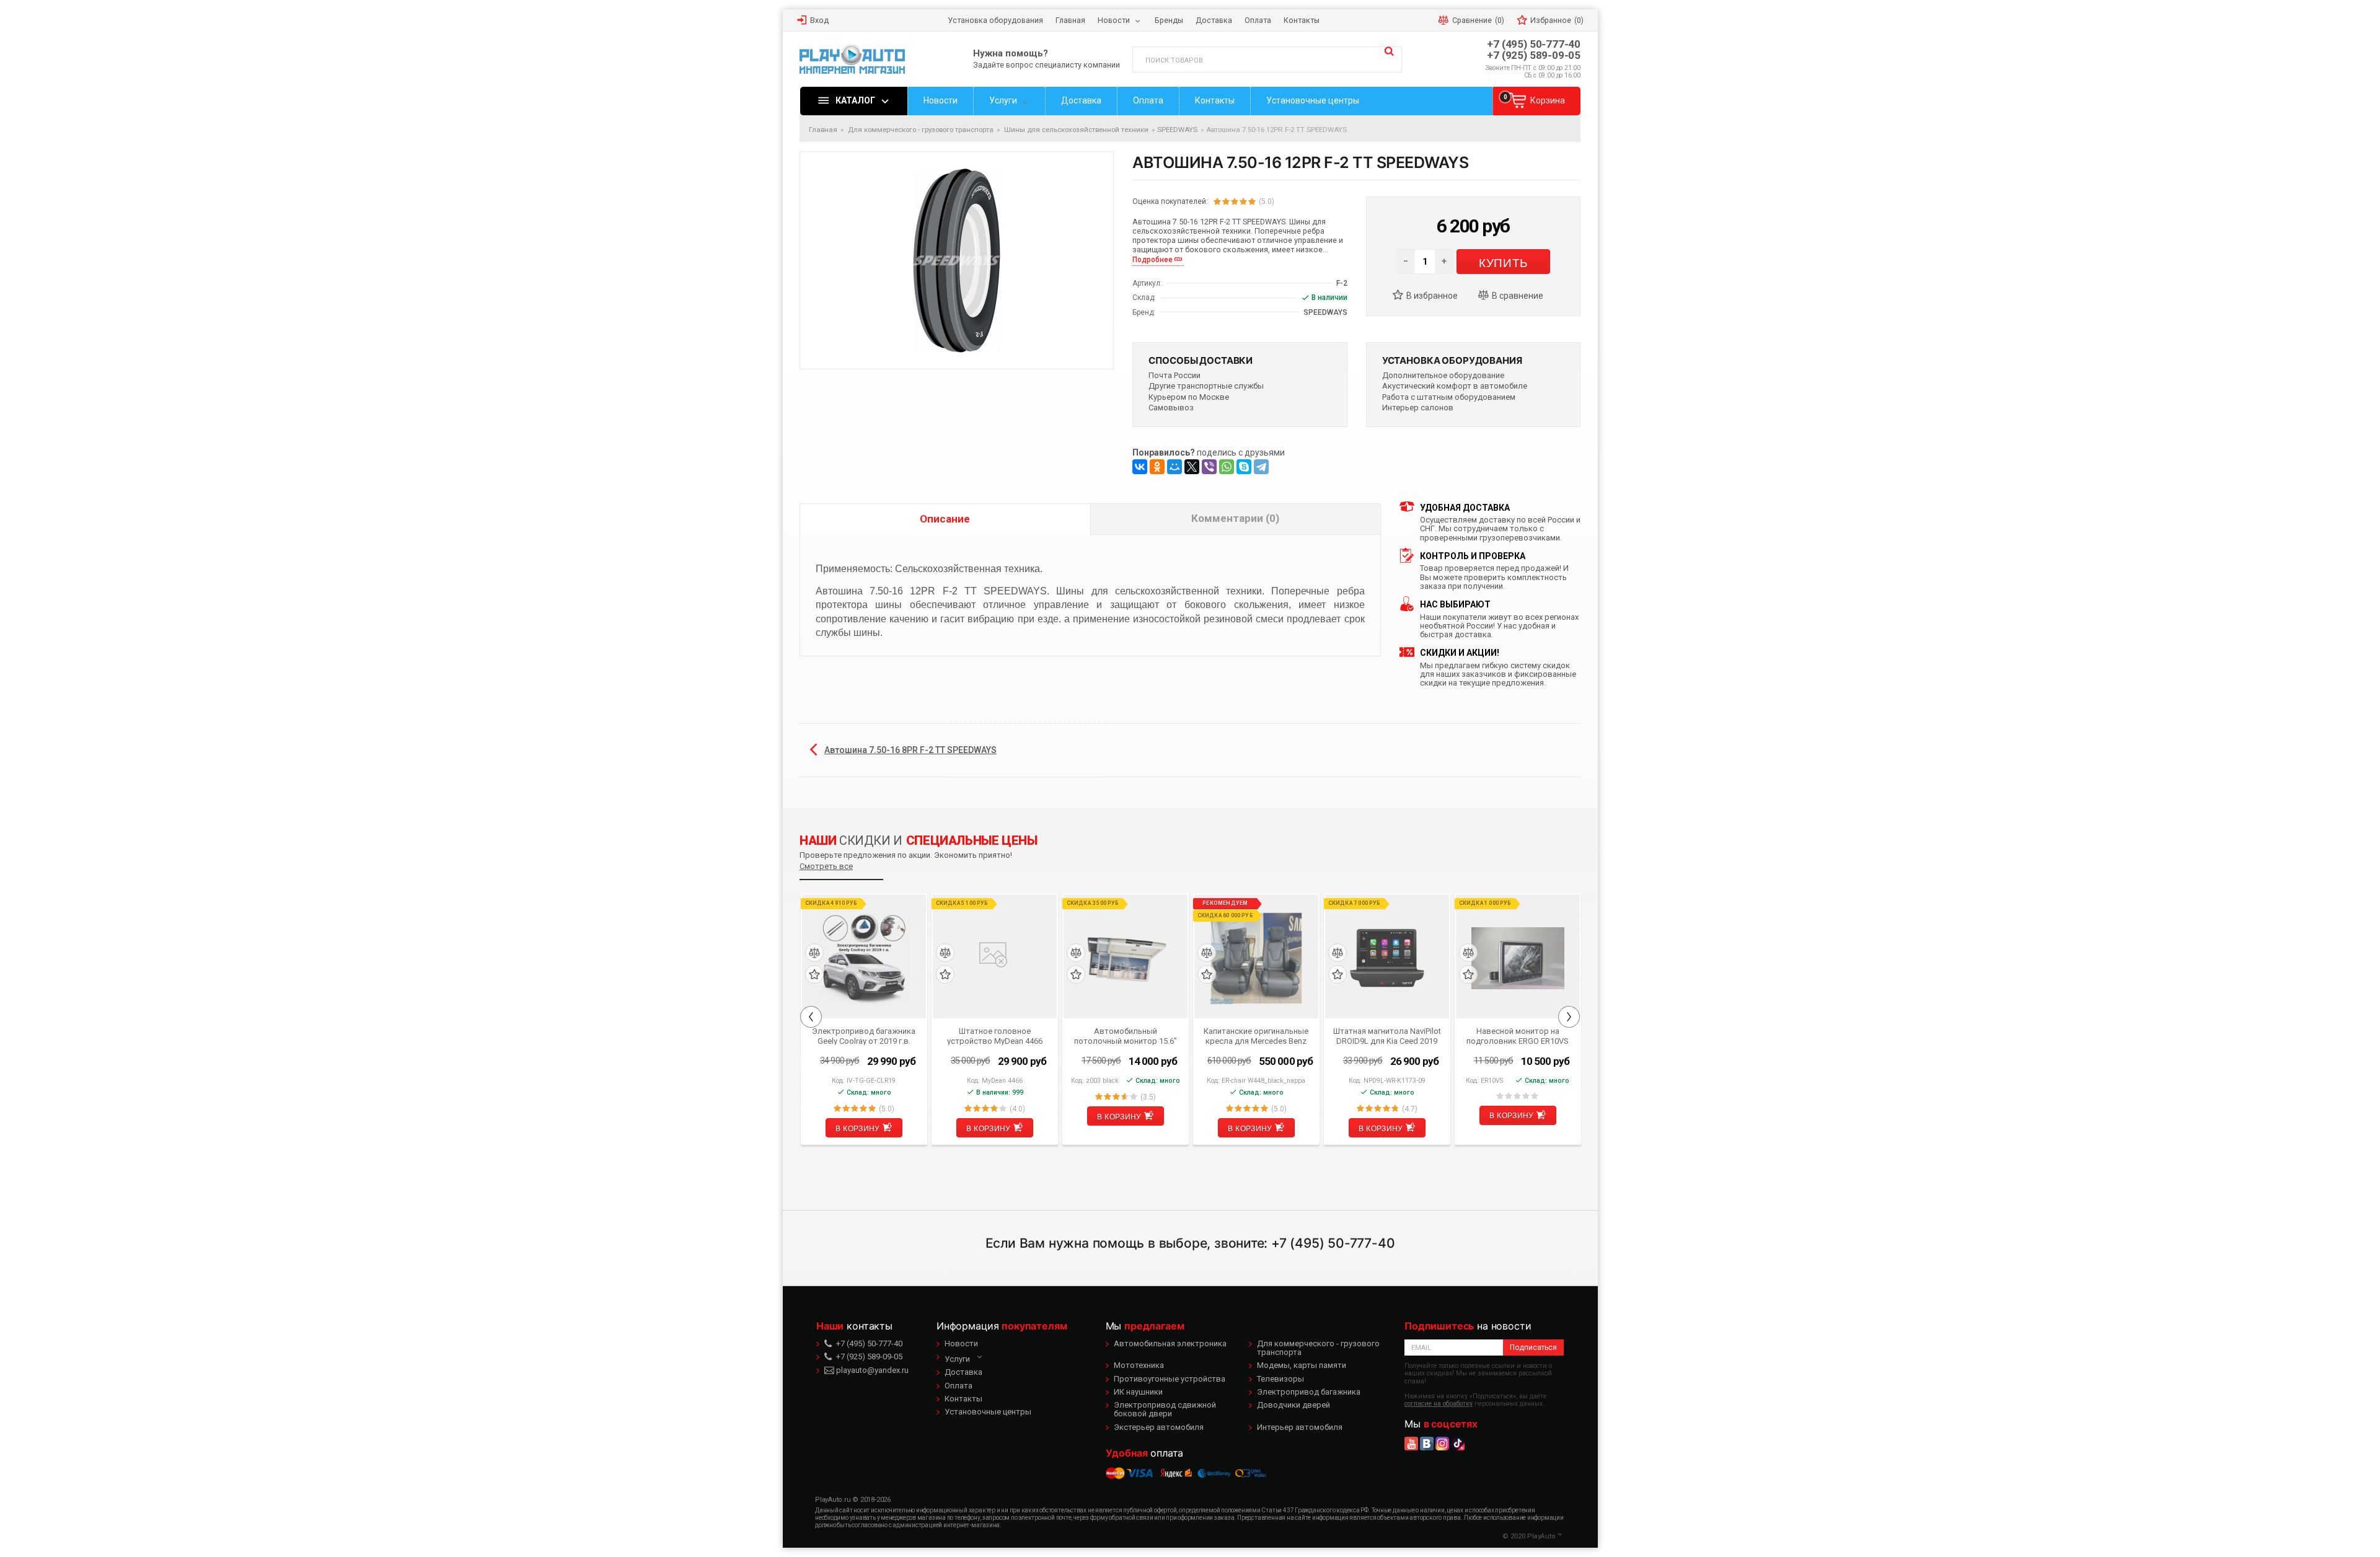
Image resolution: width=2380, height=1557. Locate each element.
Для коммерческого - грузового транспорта (1318, 1348)
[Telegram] (1261, 467)
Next (1569, 1017)
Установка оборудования (1452, 360)
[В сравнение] (1516, 296)
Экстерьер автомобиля (1159, 1427)
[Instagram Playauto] (1442, 1444)
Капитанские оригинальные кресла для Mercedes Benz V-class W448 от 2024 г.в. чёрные (1256, 1036)
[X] (1192, 467)
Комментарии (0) (1235, 518)
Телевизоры (1280, 1379)
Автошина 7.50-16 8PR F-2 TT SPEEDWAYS (910, 750)
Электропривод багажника (1309, 1392)
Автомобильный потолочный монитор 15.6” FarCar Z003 (1126, 1036)
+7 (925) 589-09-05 (1534, 55)
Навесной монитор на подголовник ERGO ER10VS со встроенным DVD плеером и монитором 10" (1518, 1036)
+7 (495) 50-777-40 (1534, 44)
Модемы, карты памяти (1302, 1365)
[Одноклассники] (1157, 467)
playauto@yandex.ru (871, 1370)
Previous (811, 1017)
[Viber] (1209, 467)
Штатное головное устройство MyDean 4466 (995, 1036)
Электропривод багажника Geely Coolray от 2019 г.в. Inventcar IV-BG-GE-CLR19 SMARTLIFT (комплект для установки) (864, 1036)
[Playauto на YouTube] (1411, 1444)
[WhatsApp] (1227, 467)
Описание (945, 519)
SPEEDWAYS (1177, 130)
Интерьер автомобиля (1300, 1427)
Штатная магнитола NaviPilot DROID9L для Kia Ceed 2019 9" (1387, 1036)
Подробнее (1153, 260)
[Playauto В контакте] (1427, 1444)
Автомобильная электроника (1170, 1343)
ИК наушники (1138, 1392)
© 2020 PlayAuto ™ (1532, 1536)
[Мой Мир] (1175, 467)
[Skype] (1244, 467)
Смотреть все (826, 866)
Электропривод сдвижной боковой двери (1165, 1409)
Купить (1503, 262)
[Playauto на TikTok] (1458, 1444)
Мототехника (1139, 1365)
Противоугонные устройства (1170, 1379)
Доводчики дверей (1294, 1405)
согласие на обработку (1439, 1404)
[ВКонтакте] (1140, 467)
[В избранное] (1430, 296)
